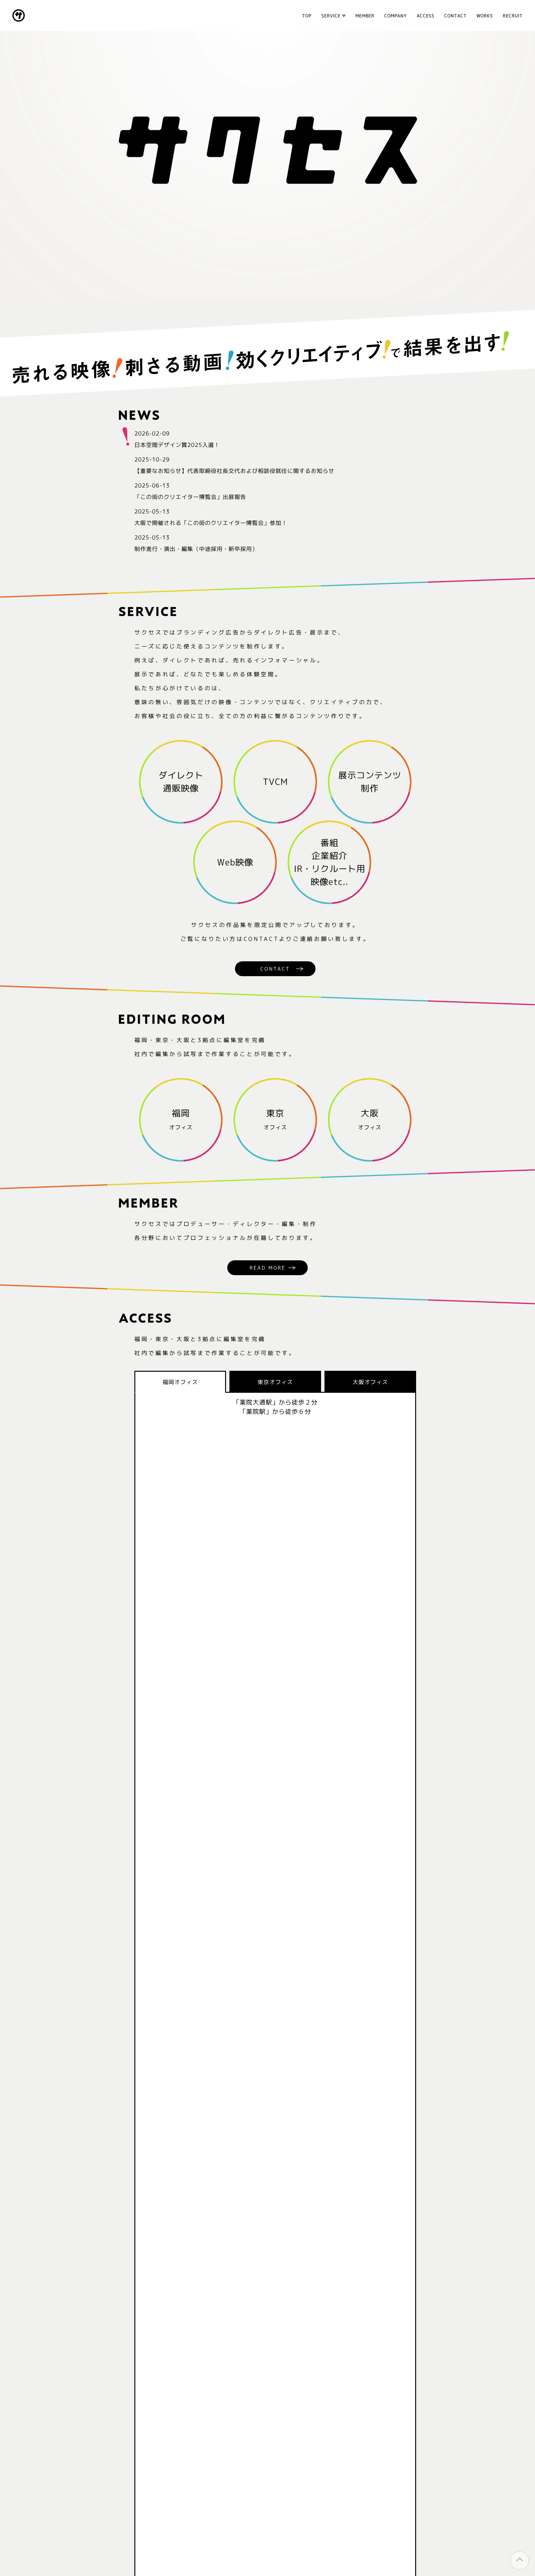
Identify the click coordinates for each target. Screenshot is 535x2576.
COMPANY (396, 16)
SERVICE (331, 16)
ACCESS (426, 16)
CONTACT (455, 16)
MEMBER (365, 16)
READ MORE (268, 1268)
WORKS (485, 16)
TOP (307, 16)
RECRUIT (513, 16)
